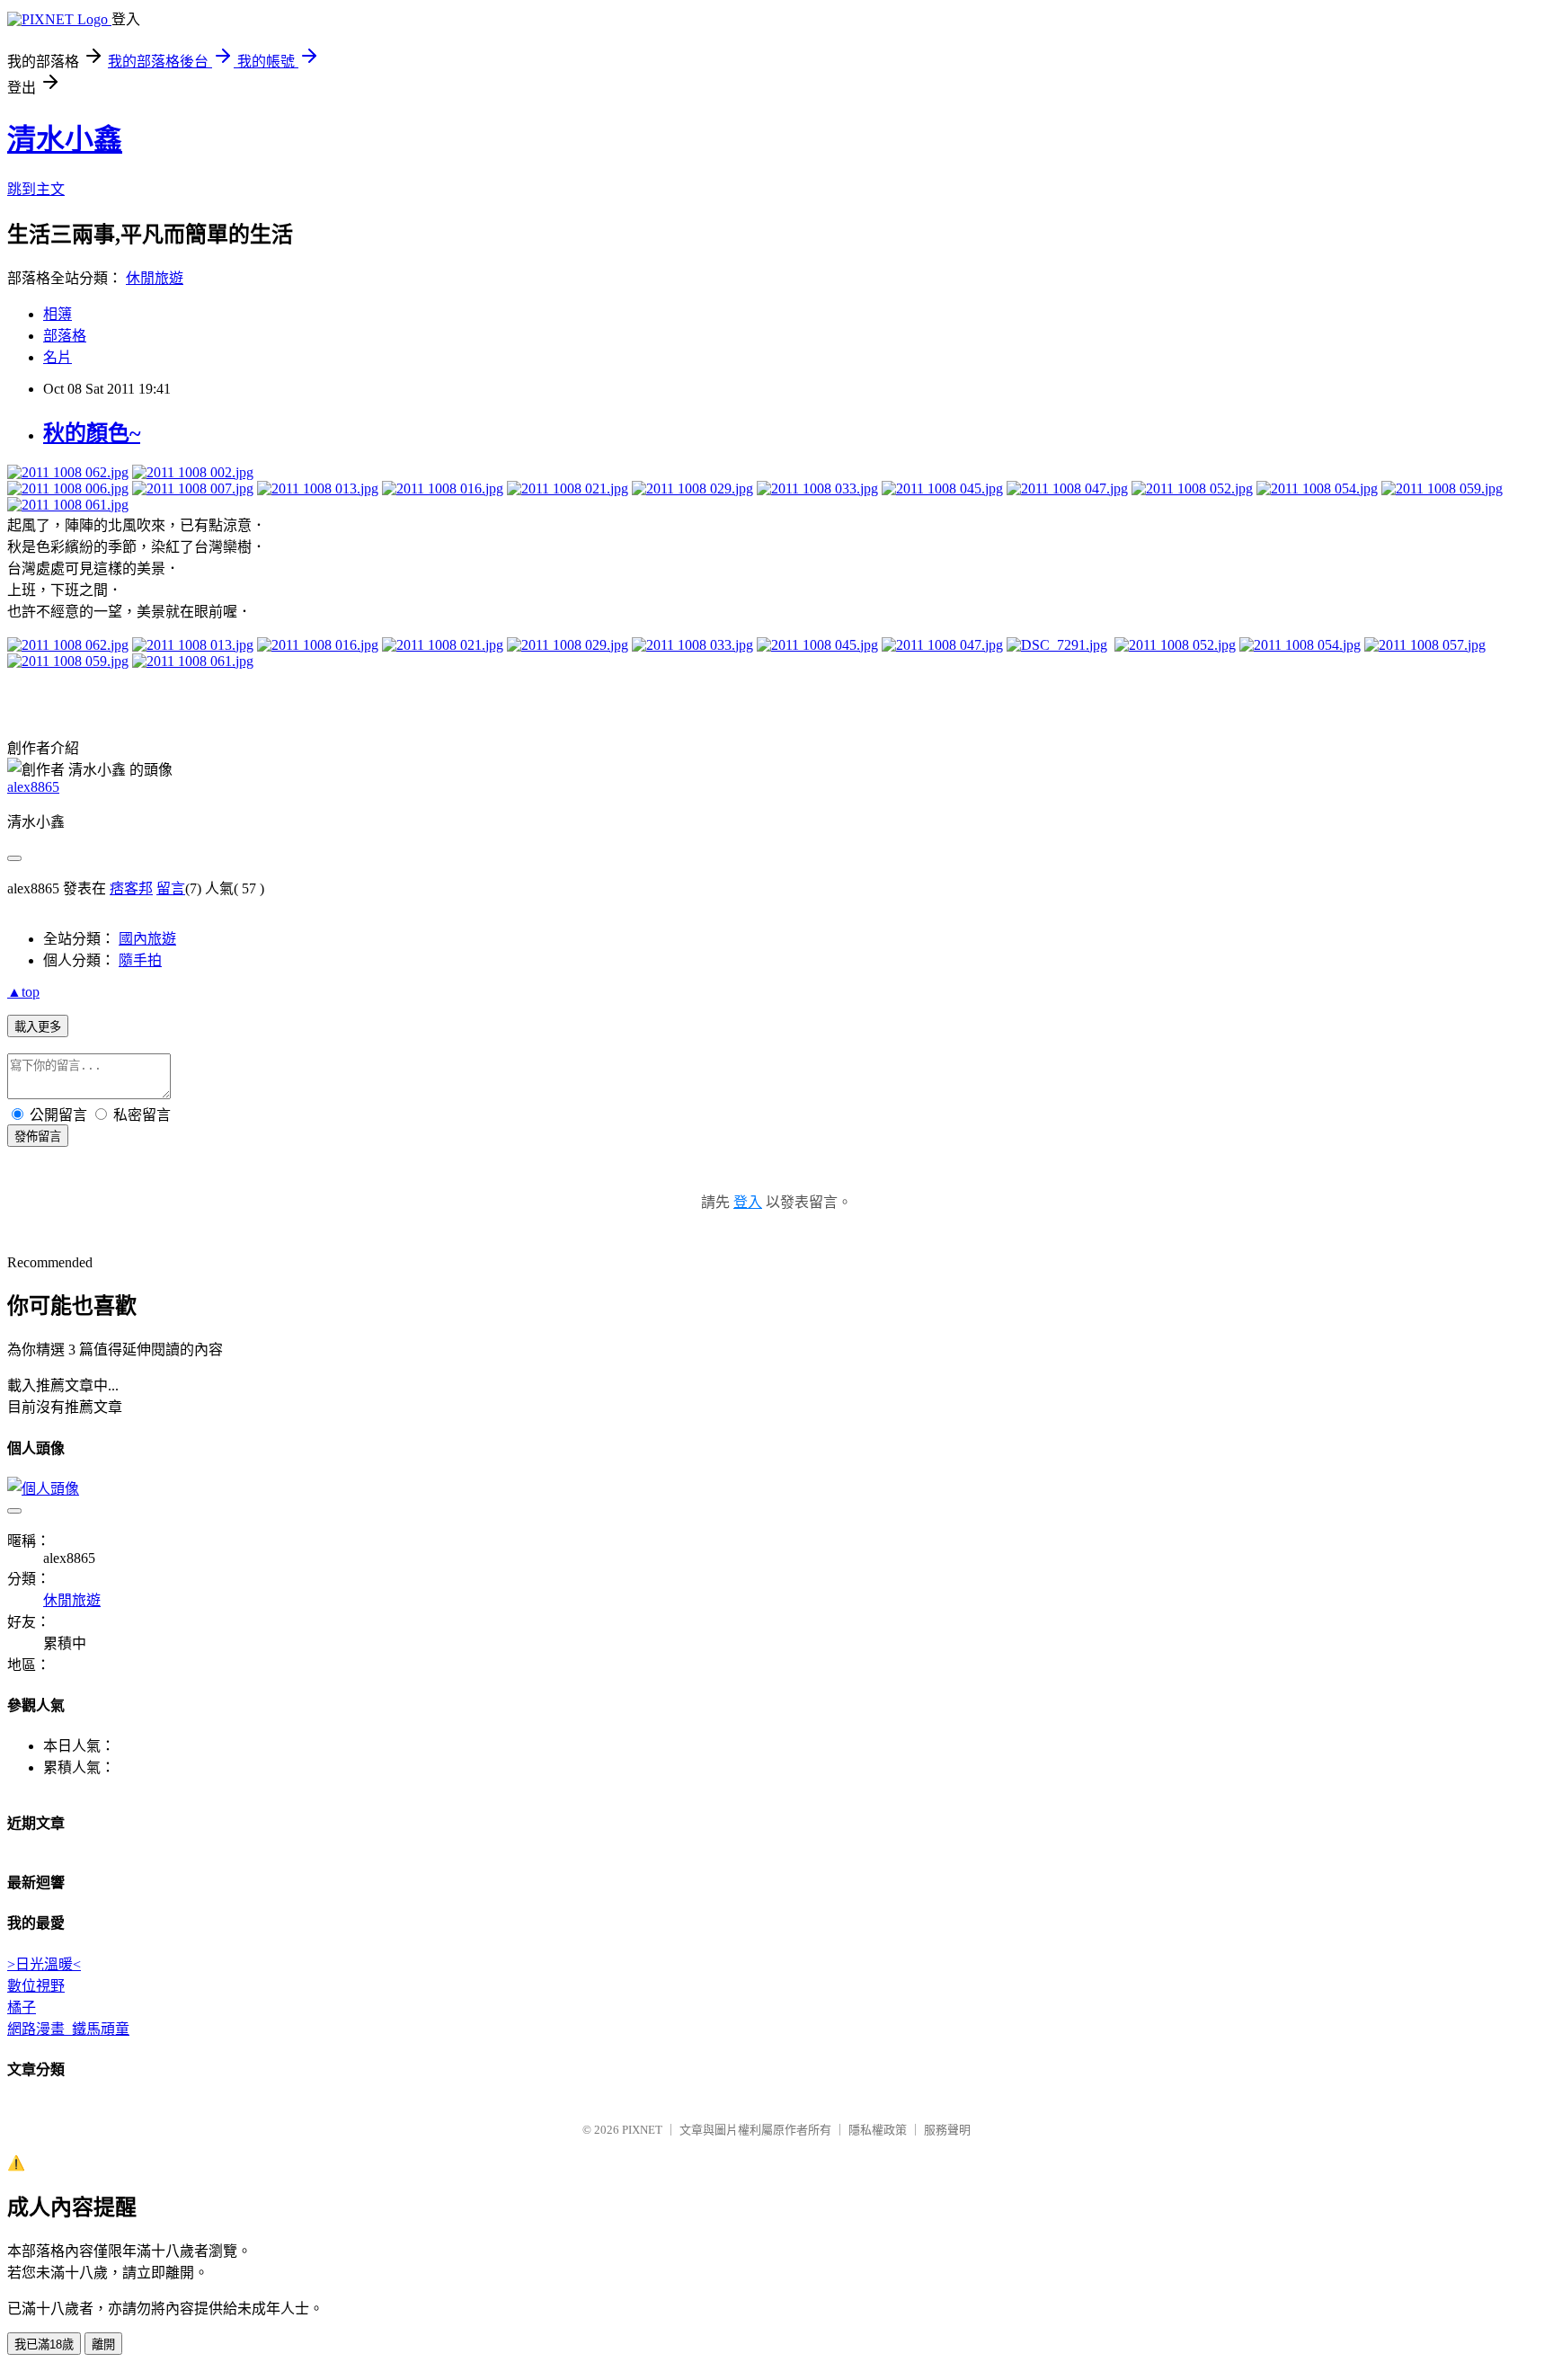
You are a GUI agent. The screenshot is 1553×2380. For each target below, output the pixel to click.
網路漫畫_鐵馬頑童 (68, 2029)
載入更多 (38, 1027)
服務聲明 (947, 2130)
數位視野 (36, 1986)
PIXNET (642, 2130)
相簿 (58, 314)
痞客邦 (131, 888)
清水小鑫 (65, 139)
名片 (58, 357)
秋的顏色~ (92, 433)
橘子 (22, 2007)
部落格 (65, 336)
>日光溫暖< (44, 1964)
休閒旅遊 (155, 278)
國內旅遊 (147, 939)
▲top (23, 992)
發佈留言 (38, 1137)
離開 (103, 2344)
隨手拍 (140, 960)
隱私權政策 (878, 2130)
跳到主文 (36, 189)
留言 (171, 888)
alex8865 (33, 787)
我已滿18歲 (44, 2344)
